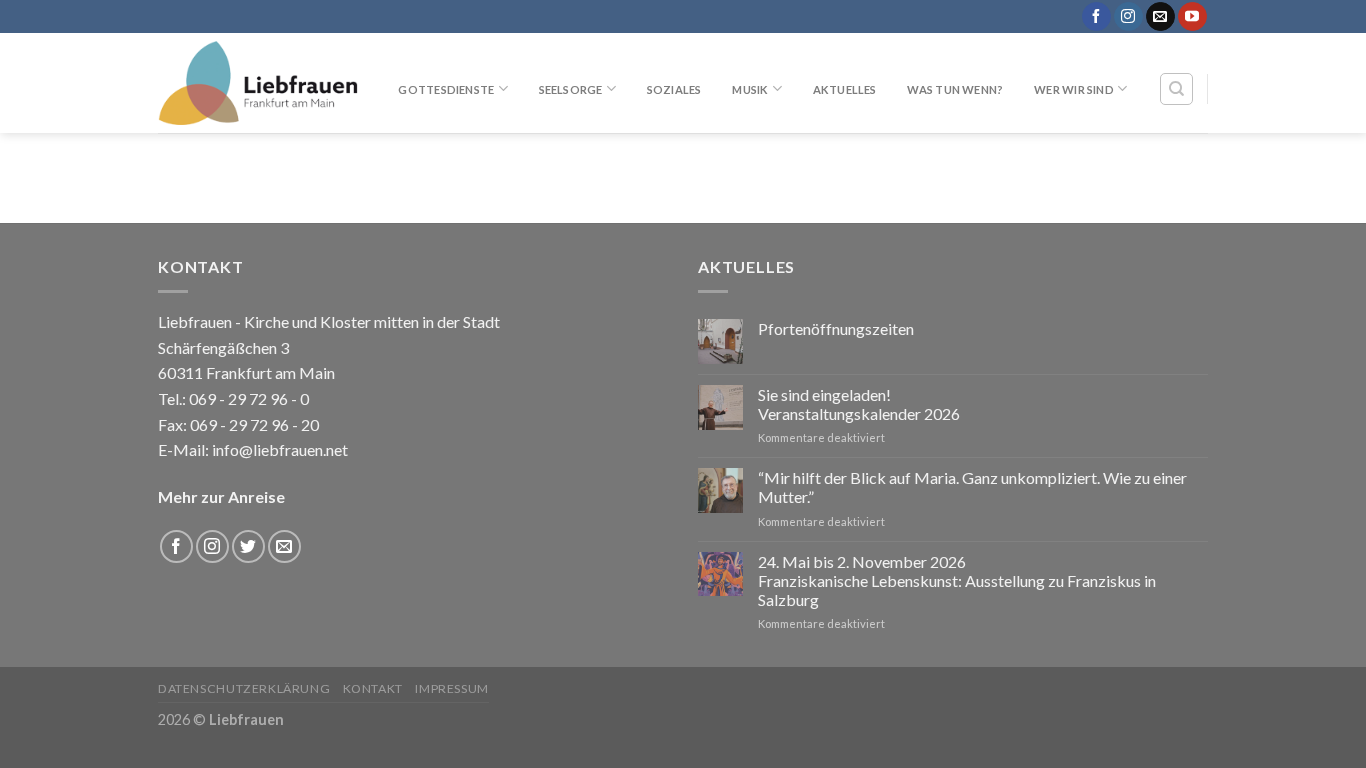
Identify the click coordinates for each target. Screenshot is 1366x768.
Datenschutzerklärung (244, 688)
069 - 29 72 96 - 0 (247, 398)
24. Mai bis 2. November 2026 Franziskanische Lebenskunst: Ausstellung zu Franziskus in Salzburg (957, 580)
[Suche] (1176, 89)
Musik (750, 89)
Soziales (674, 89)
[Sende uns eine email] (1160, 17)
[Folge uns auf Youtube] (1192, 17)
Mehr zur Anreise (221, 496)
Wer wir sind (1074, 89)
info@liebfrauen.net (280, 449)
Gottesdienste (446, 89)
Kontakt (373, 688)
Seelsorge (571, 89)
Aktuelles (845, 89)
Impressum (452, 688)
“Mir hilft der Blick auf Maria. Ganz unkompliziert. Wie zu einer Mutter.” (972, 487)
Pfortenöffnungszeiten (836, 328)
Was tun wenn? (955, 89)
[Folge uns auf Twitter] (248, 546)
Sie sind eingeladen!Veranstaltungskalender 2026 (859, 404)
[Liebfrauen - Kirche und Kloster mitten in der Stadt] (258, 83)
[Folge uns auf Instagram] (1128, 17)
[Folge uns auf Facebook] (1096, 17)
